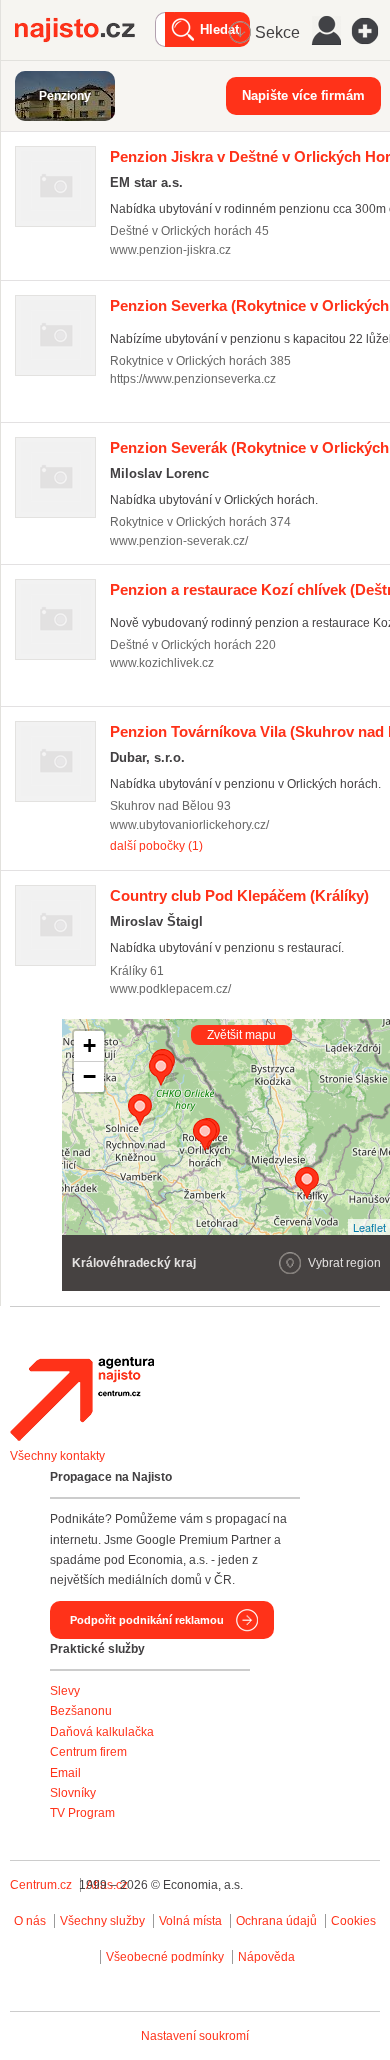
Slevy (65, 1691)
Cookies (353, 1921)
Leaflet (369, 1227)
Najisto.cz (85, 30)
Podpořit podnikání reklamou (147, 1620)
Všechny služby (104, 1921)
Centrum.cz (41, 1885)
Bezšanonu (81, 1711)
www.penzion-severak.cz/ (179, 541)
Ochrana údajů (276, 1921)
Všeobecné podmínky (165, 1957)
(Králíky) (239, 895)
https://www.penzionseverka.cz (193, 379)
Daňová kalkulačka (102, 1732)
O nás (30, 1921)
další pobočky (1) (156, 846)
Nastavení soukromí (195, 2036)
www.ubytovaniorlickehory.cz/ (189, 825)
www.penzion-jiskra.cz (170, 250)
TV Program (82, 1813)
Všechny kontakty (57, 1456)
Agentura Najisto (82, 1399)
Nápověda (266, 1957)
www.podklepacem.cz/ (170, 989)
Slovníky (73, 1793)
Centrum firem (88, 1752)
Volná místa (190, 1921)
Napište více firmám (303, 95)
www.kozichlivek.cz (162, 663)
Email (65, 1773)
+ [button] (89, 1045)
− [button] (89, 1076)
